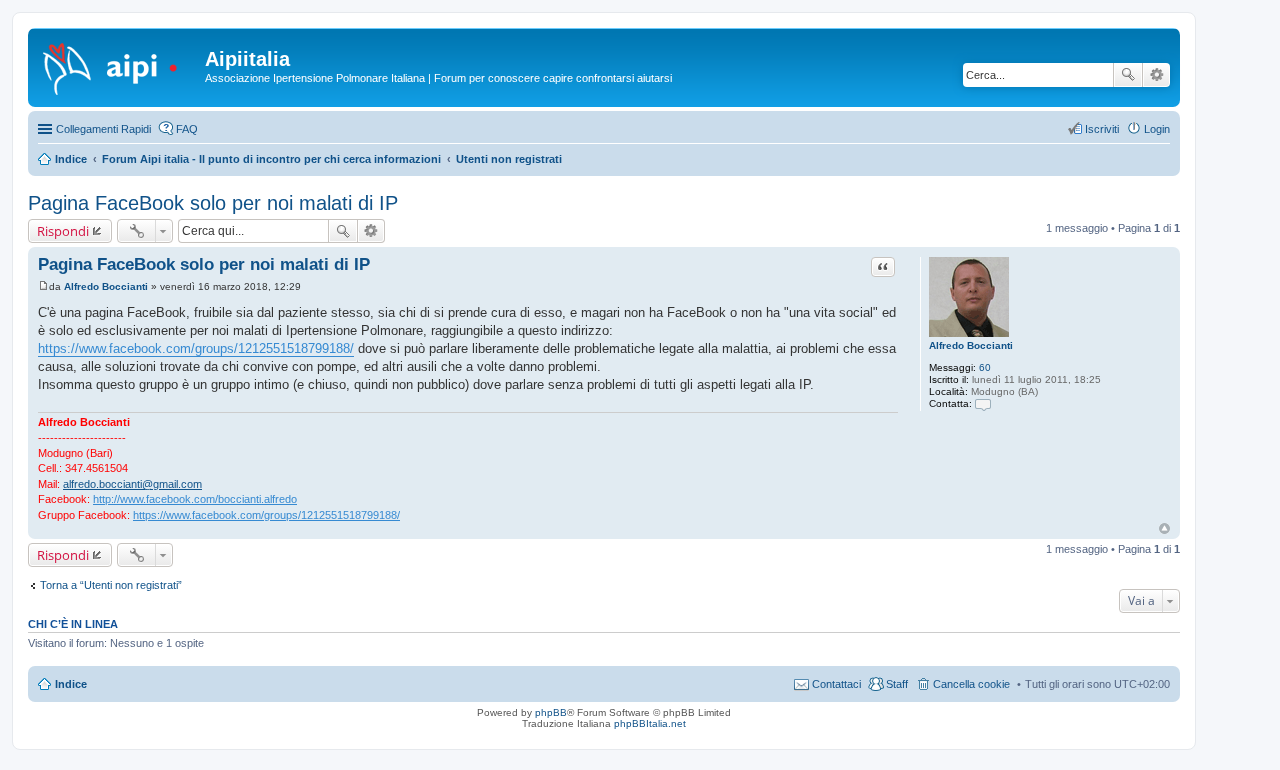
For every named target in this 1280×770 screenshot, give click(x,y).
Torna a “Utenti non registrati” (111, 585)
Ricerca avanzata (1156, 75)
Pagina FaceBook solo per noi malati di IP (213, 203)
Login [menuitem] (1157, 129)
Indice (71, 684)
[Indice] (119, 65)
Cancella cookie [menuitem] (971, 684)
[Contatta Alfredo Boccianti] (983, 403)
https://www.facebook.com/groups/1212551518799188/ (196, 348)
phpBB (551, 712)
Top (1164, 528)
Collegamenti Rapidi (103, 129)
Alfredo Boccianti (971, 345)
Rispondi (63, 231)
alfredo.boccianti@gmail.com (132, 484)
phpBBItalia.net (650, 723)
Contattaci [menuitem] (836, 684)
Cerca (1128, 75)
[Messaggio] (43, 286)
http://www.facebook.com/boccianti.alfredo (195, 499)
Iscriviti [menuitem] (1102, 129)
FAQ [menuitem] (187, 129)
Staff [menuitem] (897, 684)
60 (985, 367)
